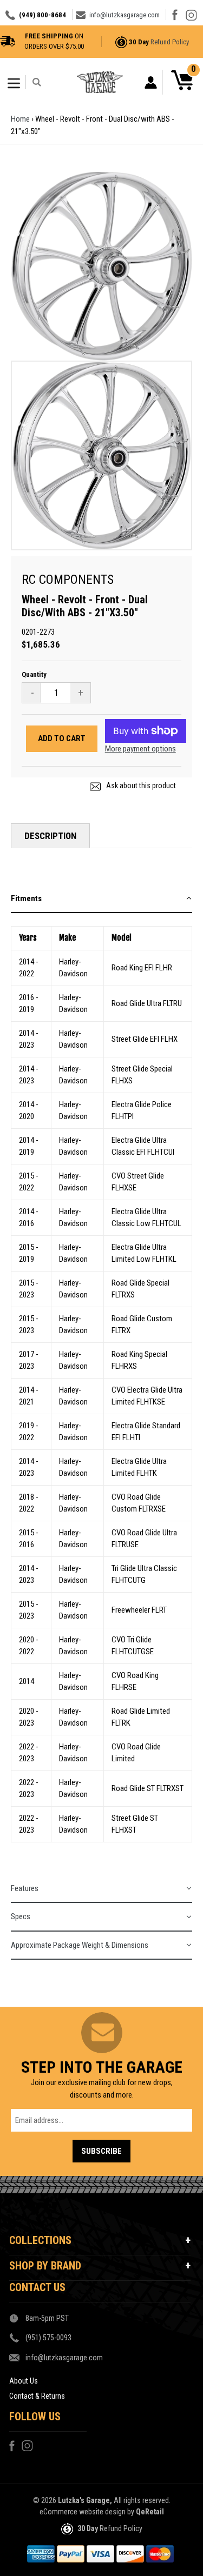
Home (20, 119)
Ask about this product (140, 786)
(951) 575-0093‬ (48, 2338)
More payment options (140, 749)
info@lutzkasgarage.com (125, 15)
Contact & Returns (37, 2396)
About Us (24, 2381)
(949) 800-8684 (42, 15)
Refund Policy (170, 42)
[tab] (101, 899)
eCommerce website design (83, 2512)
